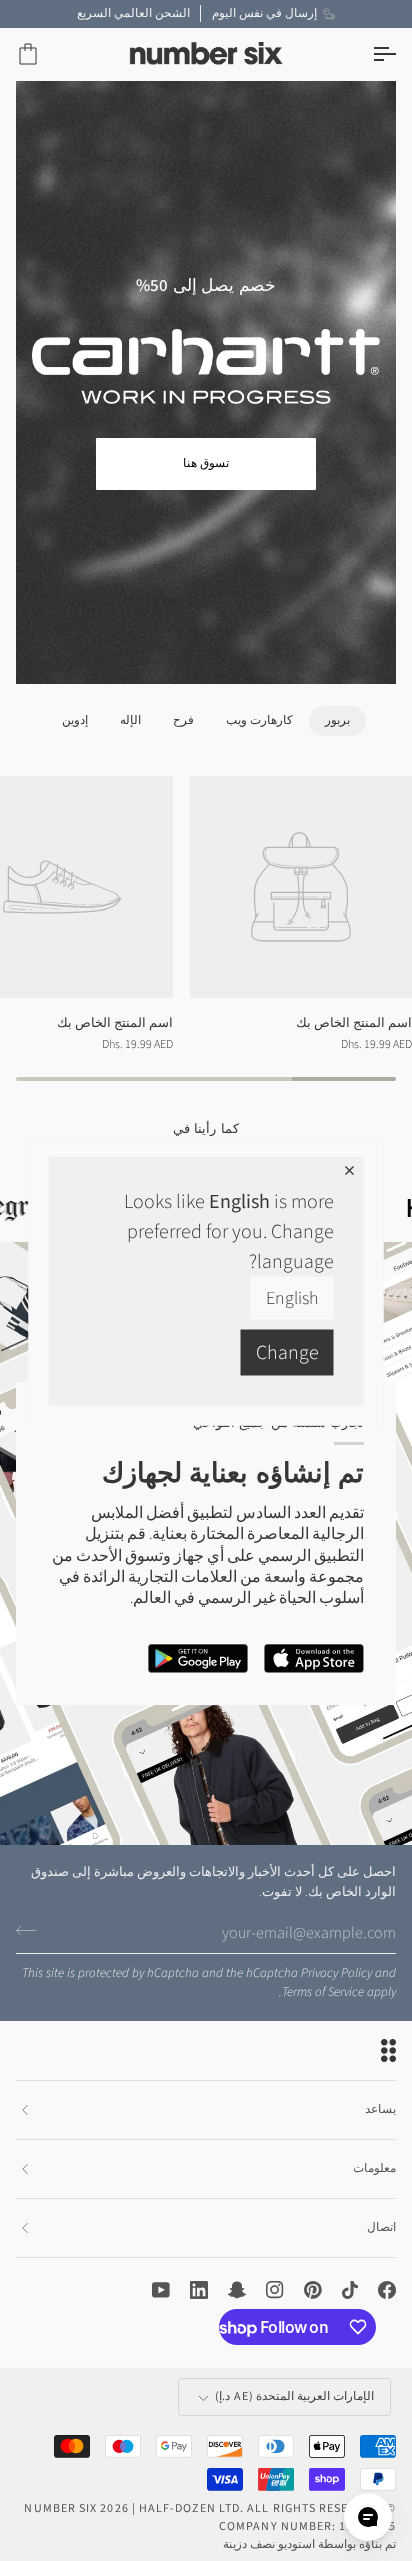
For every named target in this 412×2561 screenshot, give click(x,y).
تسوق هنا (206, 463)
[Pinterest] (313, 2290)
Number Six (60, 2508)
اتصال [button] (381, 2227)
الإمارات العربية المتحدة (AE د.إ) (294, 2396)
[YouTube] (161, 2290)
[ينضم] (32, 1930)
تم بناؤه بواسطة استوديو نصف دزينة (309, 2544)
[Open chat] (368, 2517)
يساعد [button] (380, 2109)
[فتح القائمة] (366, 54)
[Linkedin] (199, 2290)
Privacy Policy (336, 1973)
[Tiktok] (350, 2290)
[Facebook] (387, 2290)
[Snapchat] (237, 2290)
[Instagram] (275, 2290)
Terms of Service (323, 1992)
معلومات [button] (374, 2168)
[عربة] (46, 54)
